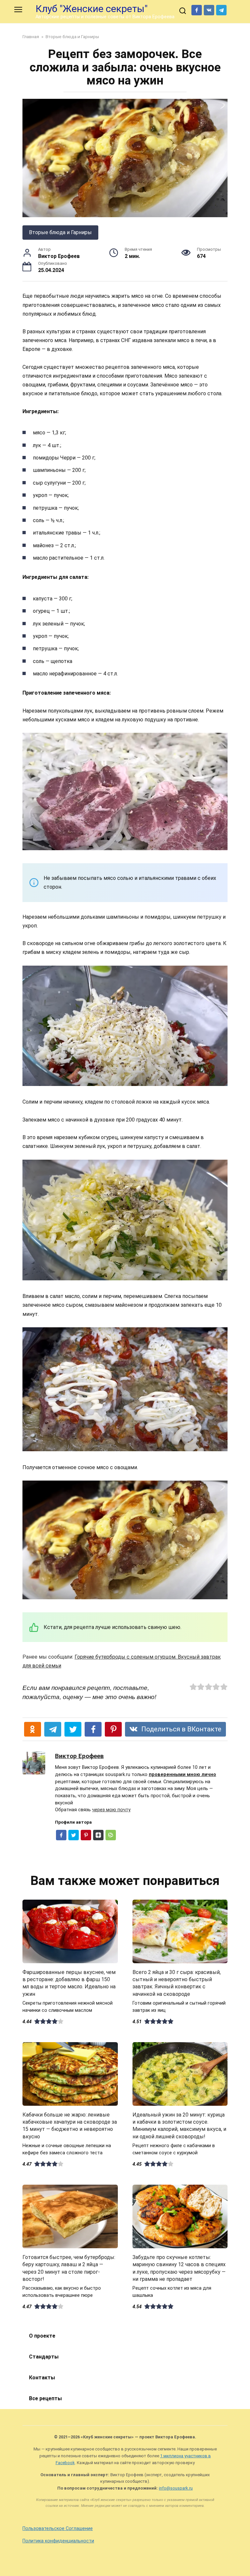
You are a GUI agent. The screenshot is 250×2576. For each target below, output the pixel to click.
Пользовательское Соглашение (58, 2529)
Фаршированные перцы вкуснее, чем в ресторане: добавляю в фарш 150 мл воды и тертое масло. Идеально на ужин (69, 1983)
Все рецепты (45, 2398)
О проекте (42, 2336)
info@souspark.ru (176, 2488)
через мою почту (111, 1810)
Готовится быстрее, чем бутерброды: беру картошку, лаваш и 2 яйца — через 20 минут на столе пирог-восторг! (69, 2268)
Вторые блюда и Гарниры (60, 232)
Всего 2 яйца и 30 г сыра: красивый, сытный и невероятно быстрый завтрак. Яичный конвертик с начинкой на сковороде (177, 1983)
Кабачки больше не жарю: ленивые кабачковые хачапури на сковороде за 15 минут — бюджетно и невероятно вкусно (70, 2125)
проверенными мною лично (182, 1775)
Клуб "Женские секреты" (92, 9)
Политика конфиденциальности (58, 2541)
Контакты (42, 2378)
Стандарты (44, 2357)
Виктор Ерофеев (79, 1756)
